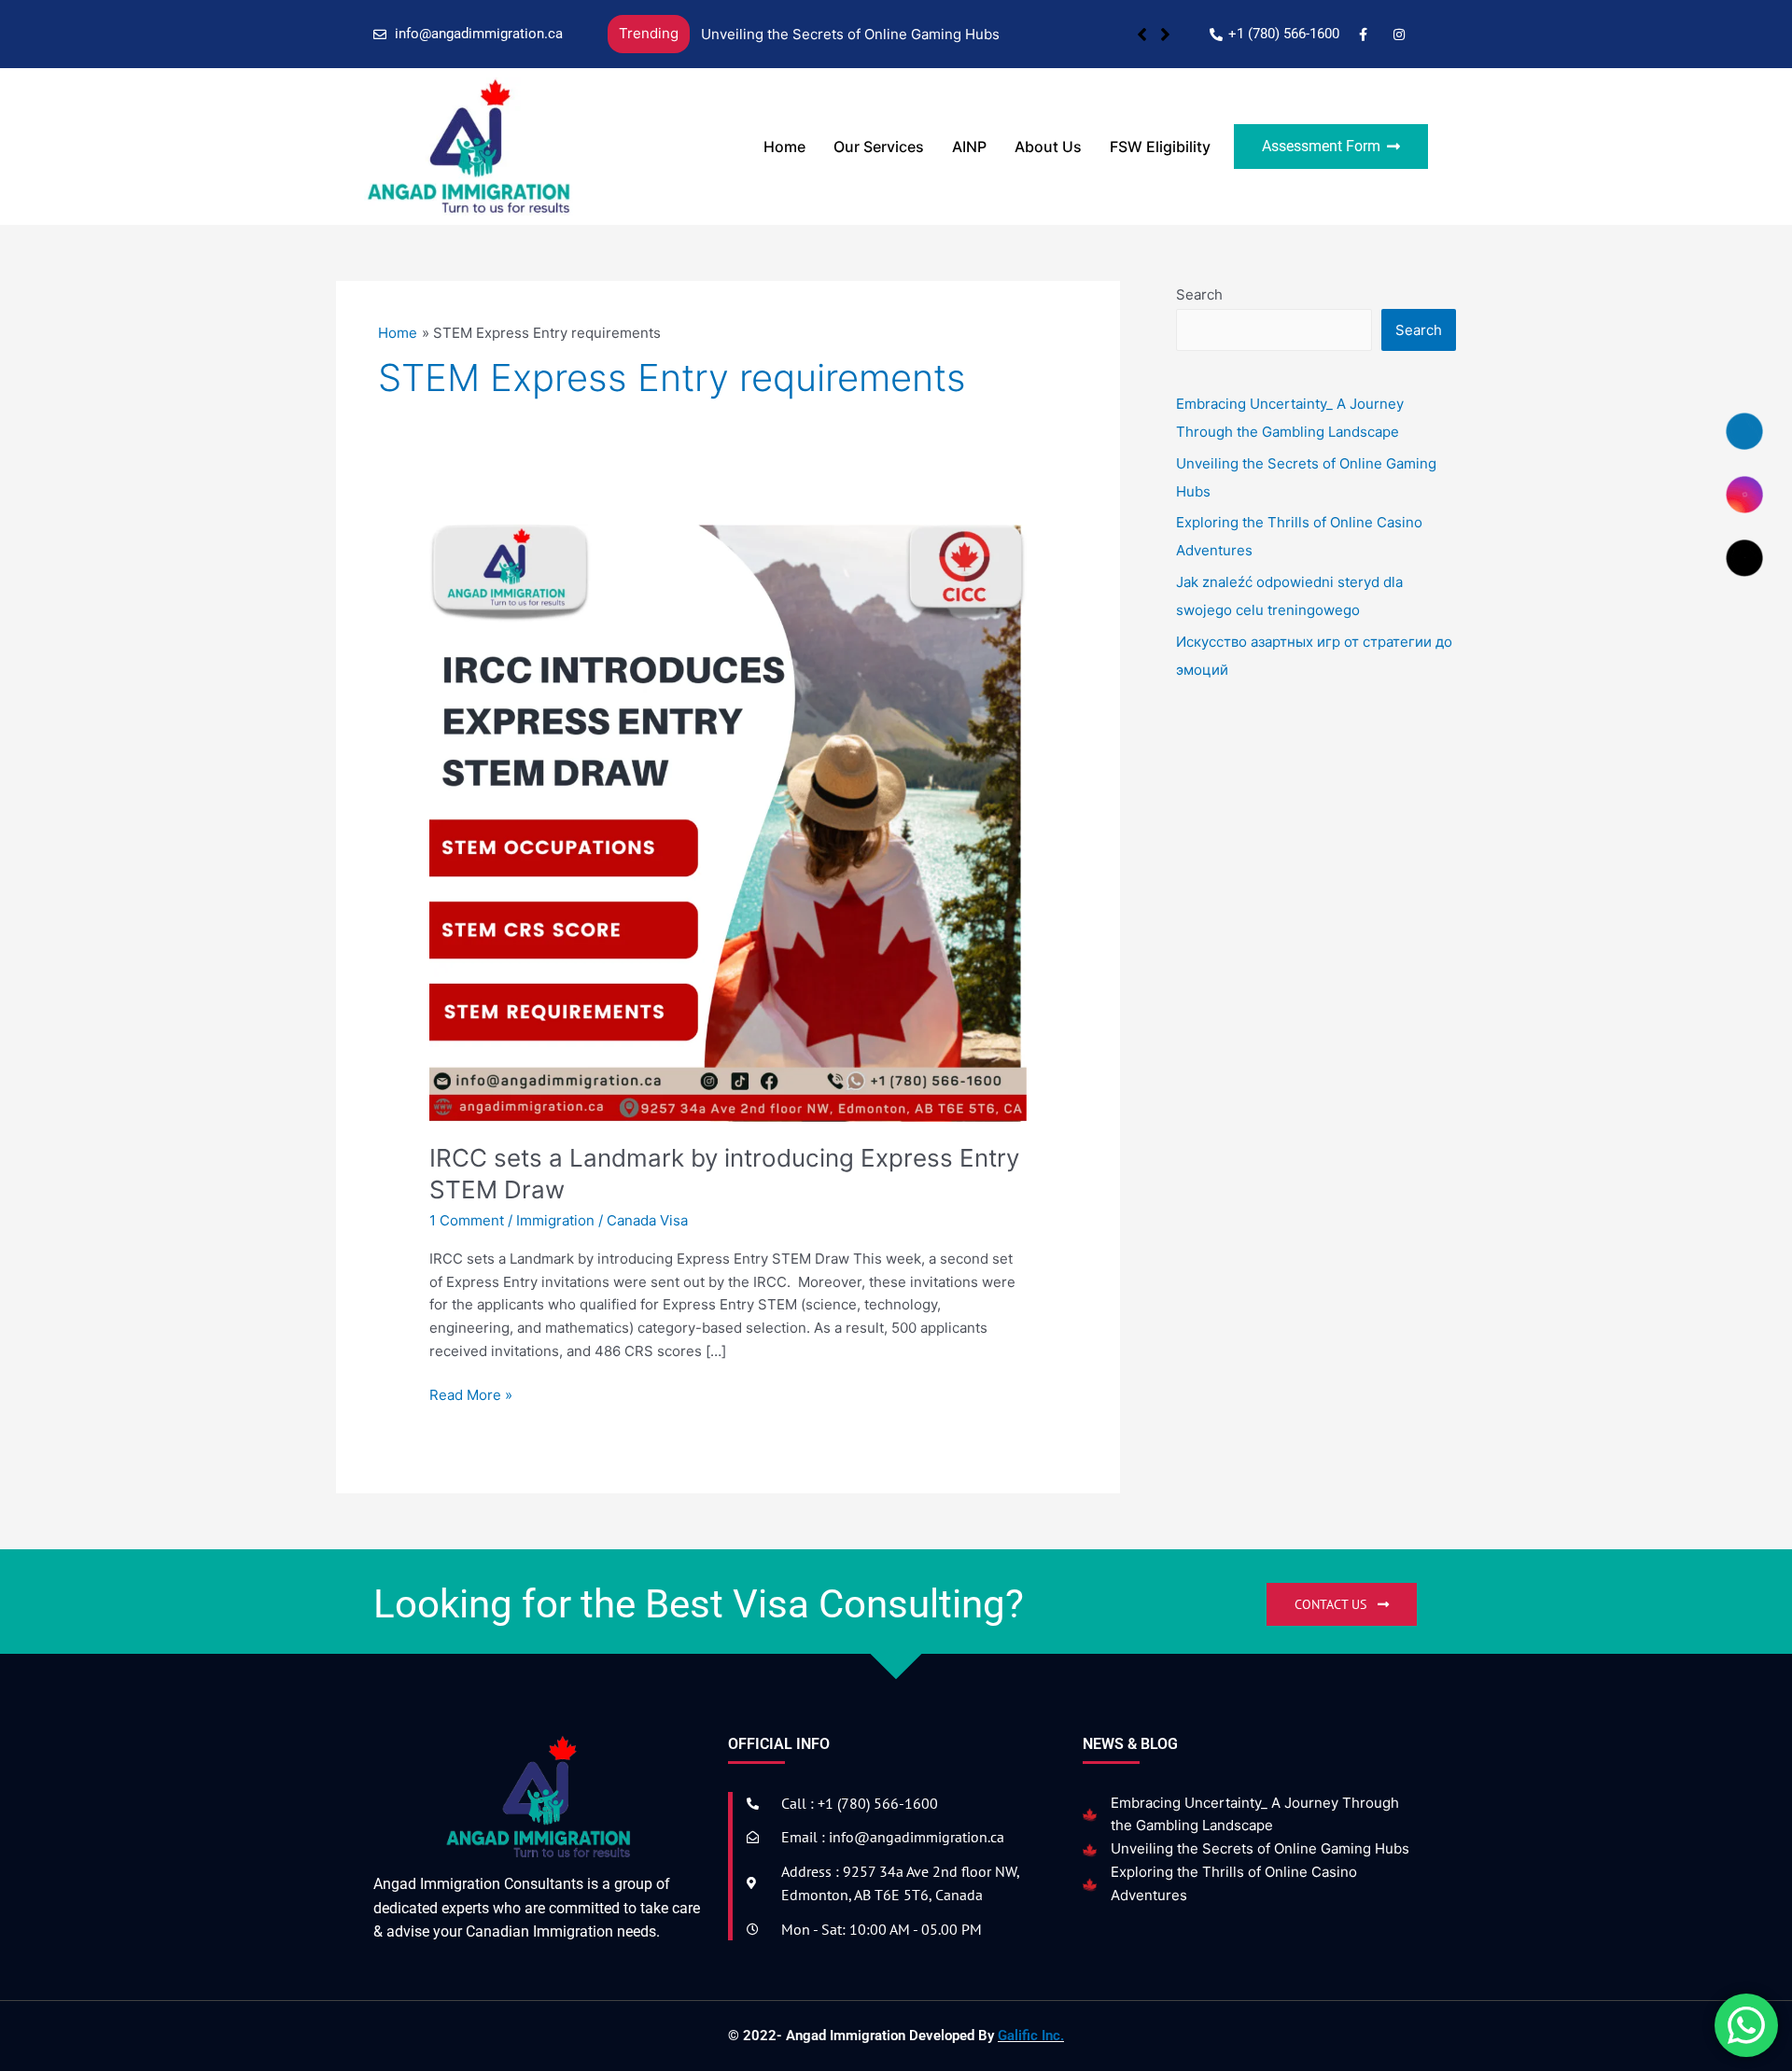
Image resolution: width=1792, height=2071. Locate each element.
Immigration (555, 1220)
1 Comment (467, 1220)
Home (784, 147)
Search (1199, 294)
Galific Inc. (1031, 2036)
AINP (969, 147)
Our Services (879, 147)
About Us (1048, 147)
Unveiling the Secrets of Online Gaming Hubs (850, 34)
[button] (1165, 35)
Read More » (471, 1394)
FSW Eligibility (1160, 147)
